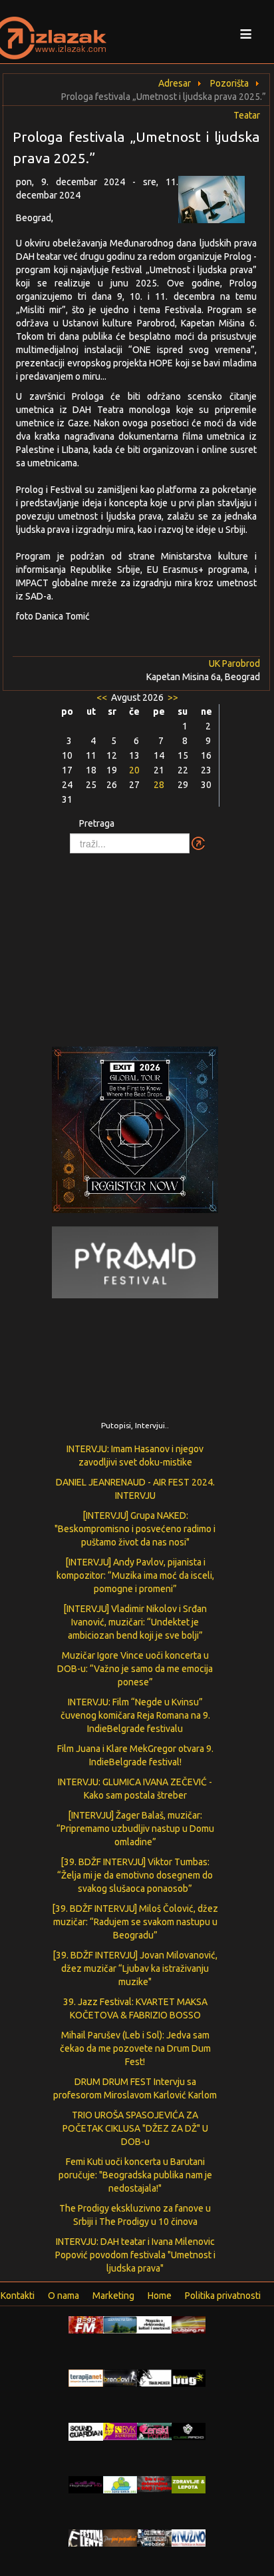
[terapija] (86, 2377)
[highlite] (86, 2484)
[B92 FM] (86, 2324)
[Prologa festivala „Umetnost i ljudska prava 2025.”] (219, 203)
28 (159, 785)
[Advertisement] (137, 943)
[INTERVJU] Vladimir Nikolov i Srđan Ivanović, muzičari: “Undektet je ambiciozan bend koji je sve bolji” (135, 1622)
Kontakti (18, 2296)
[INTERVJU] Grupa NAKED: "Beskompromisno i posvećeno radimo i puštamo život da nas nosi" (135, 1529)
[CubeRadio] (189, 2431)
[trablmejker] (154, 2377)
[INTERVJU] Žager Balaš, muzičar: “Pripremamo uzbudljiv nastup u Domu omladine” (135, 1829)
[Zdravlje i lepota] (189, 2484)
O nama (64, 2296)
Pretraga (97, 823)
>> (172, 697)
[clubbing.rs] (189, 2324)
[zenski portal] (154, 2431)
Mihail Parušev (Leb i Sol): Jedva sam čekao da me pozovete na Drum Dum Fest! (135, 2048)
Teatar (247, 115)
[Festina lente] (86, 2537)
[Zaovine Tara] (120, 2324)
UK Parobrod (234, 663)
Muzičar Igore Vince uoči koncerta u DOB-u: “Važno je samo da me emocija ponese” (135, 1669)
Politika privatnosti (223, 2296)
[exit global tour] (135, 1132)
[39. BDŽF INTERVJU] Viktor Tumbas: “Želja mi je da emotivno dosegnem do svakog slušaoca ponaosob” (135, 1875)
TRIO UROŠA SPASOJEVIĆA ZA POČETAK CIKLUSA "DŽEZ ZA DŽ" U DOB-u (135, 2128)
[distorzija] (154, 2324)
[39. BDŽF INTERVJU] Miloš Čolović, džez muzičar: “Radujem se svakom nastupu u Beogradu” (135, 1922)
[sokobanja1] (120, 2484)
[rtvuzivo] (189, 2537)
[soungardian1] (86, 2431)
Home (160, 2296)
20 (134, 770)
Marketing (113, 2296)
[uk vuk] (120, 2431)
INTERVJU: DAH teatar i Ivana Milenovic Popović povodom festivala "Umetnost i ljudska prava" (135, 2255)
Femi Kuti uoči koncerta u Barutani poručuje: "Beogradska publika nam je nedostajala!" (135, 2175)
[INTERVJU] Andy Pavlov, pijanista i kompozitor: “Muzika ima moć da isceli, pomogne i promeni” (135, 1575)
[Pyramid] (135, 1262)
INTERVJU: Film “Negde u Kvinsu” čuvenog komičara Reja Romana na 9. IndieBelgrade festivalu (135, 1715)
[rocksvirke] (154, 2483)
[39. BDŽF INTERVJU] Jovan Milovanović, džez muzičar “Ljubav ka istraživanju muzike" (135, 1968)
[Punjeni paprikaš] (120, 2537)
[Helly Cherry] (154, 2537)
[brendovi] (120, 2377)
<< (103, 697)
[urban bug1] (189, 2377)
